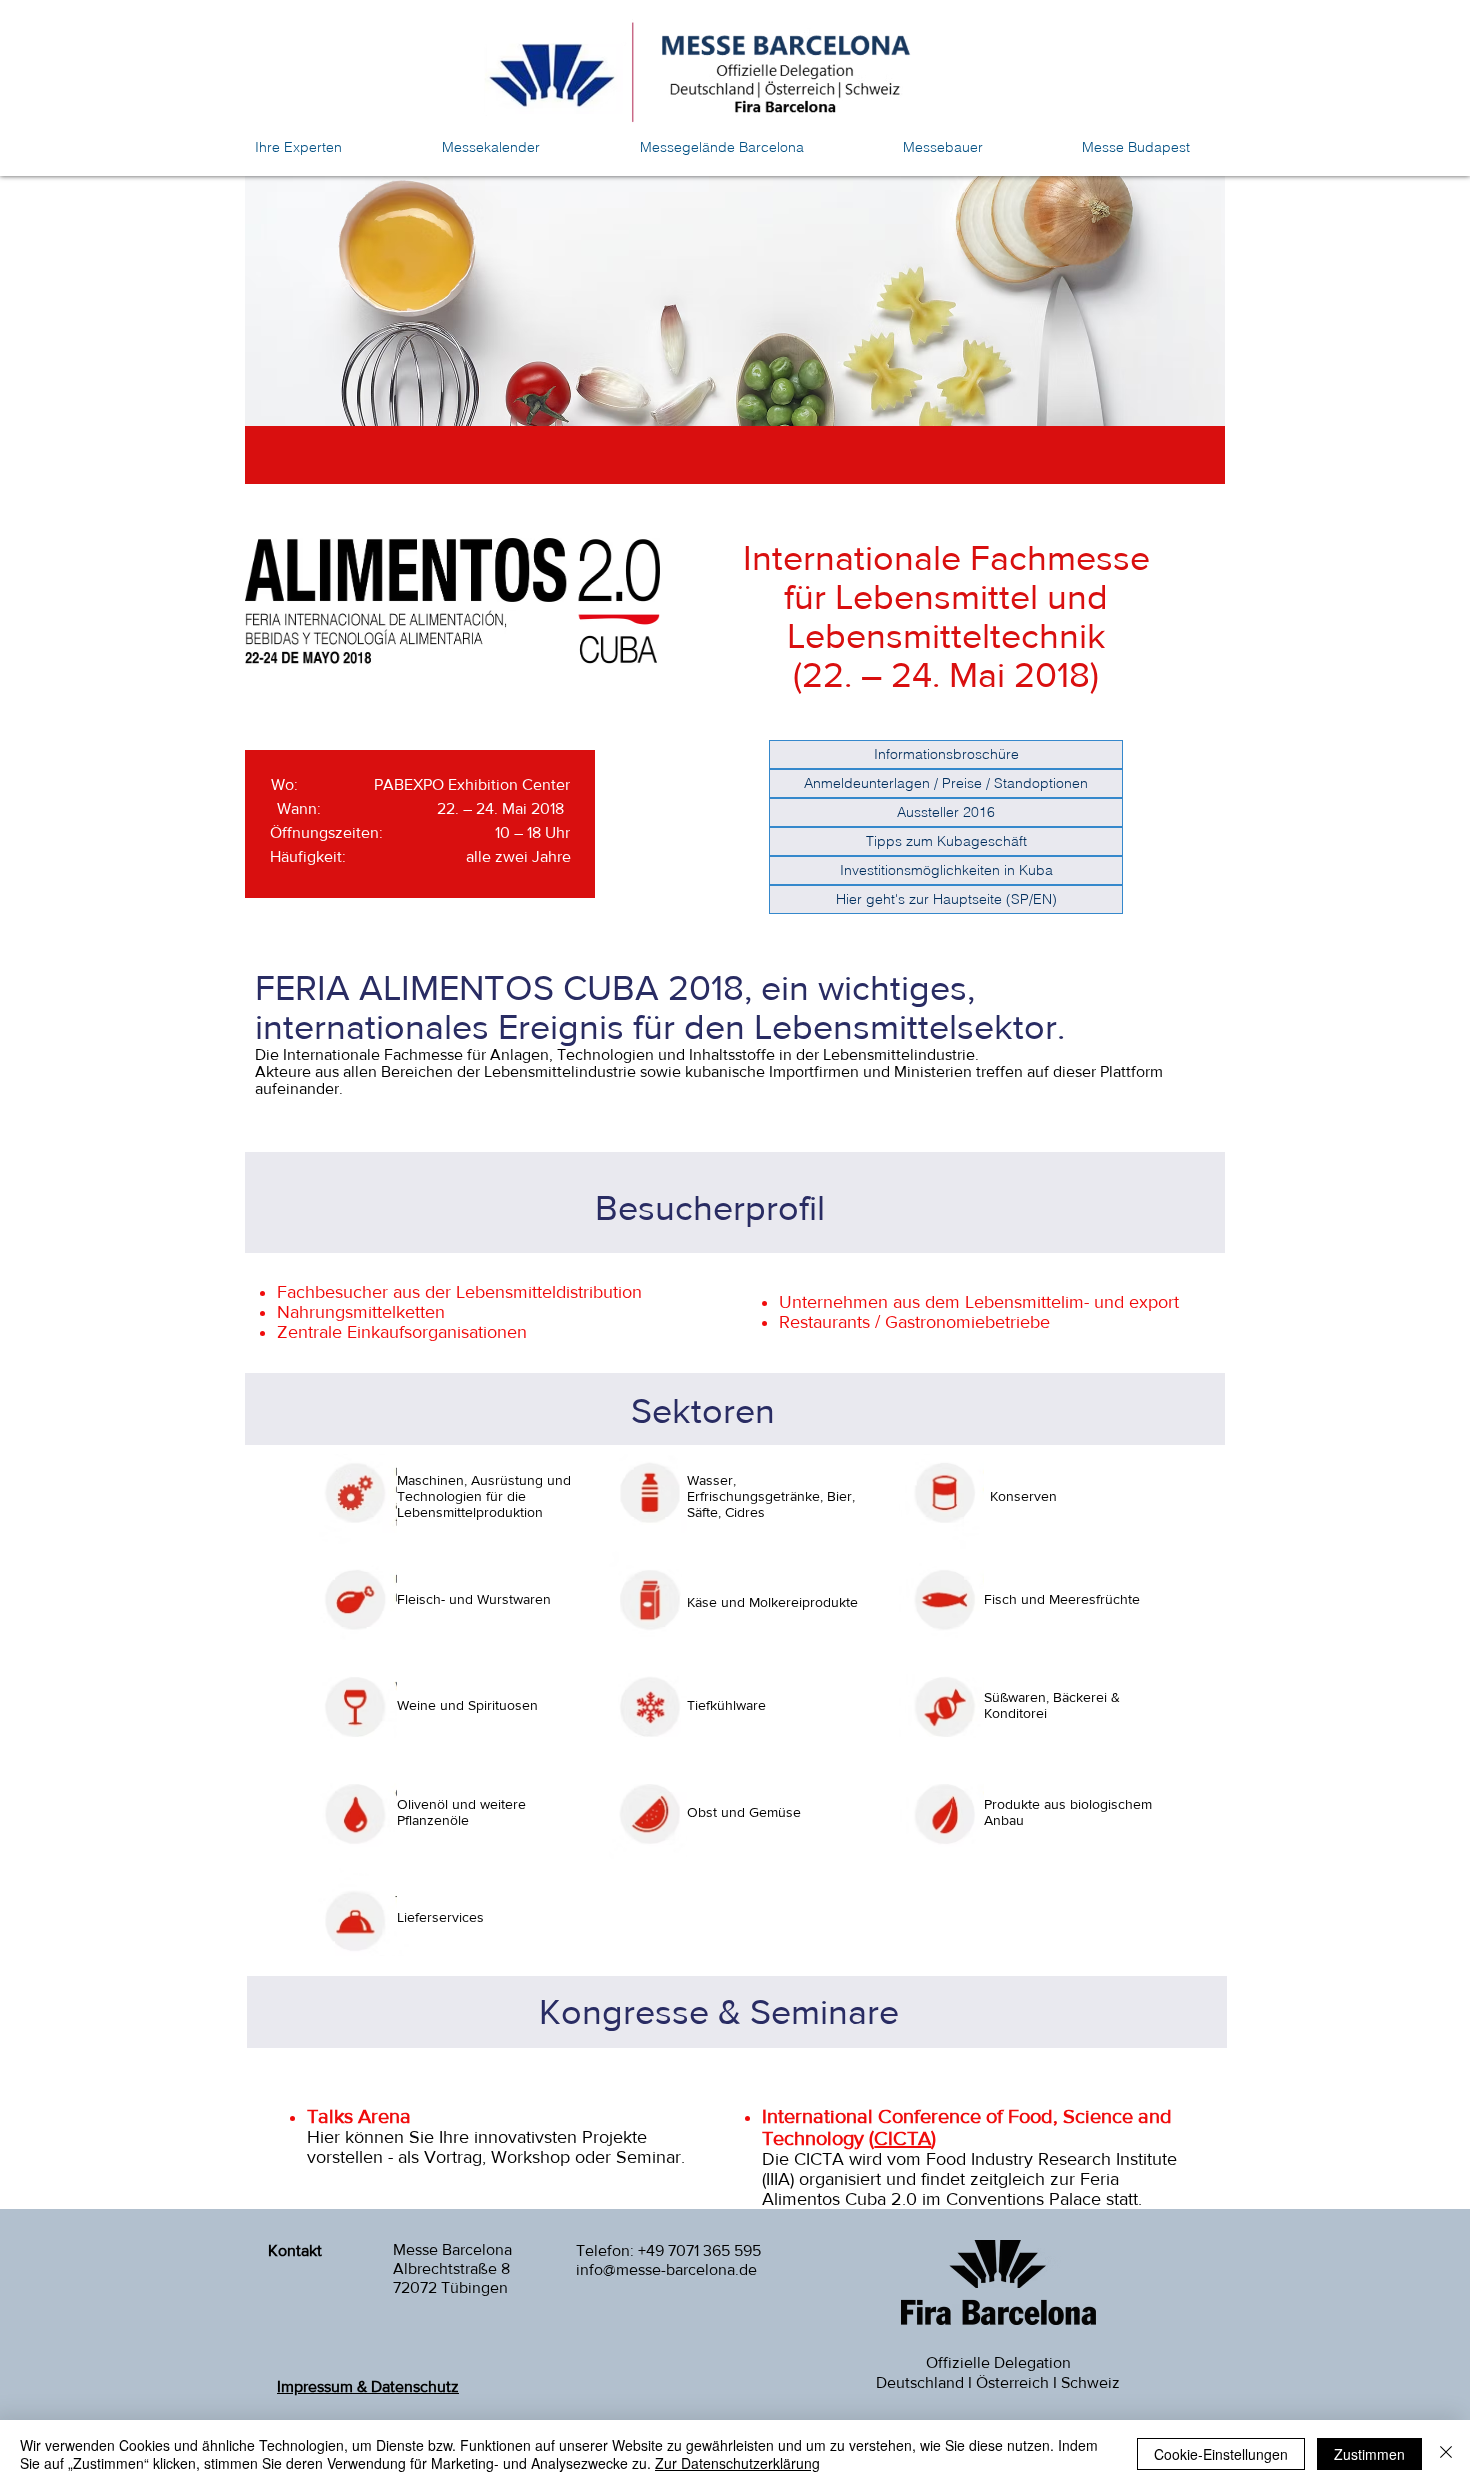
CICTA (902, 2138)
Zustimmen (1369, 2454)
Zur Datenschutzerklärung (737, 2463)
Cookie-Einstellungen (1221, 2454)
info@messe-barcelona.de (666, 2269)
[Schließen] (1446, 2454)
